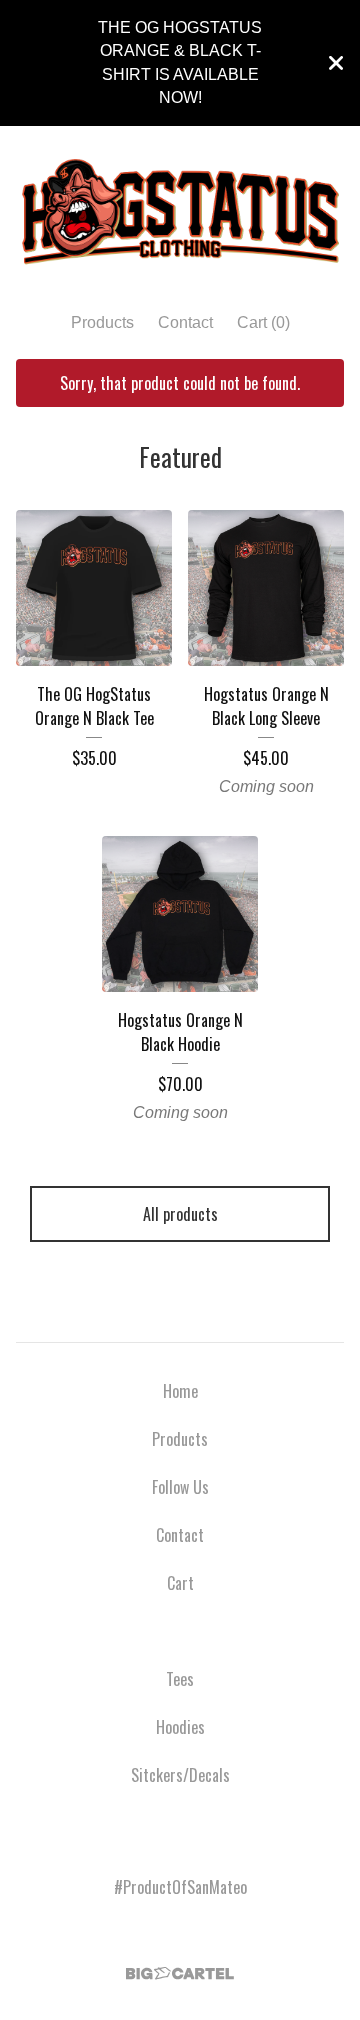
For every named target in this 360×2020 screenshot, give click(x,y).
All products (180, 1214)
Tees (180, 1679)
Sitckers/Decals (180, 1775)
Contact (185, 322)
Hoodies (180, 1727)
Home (180, 1391)
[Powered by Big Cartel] (180, 1973)
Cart (180, 1583)
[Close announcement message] (336, 63)
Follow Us (180, 1487)
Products (102, 322)
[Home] (180, 211)
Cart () (263, 322)
